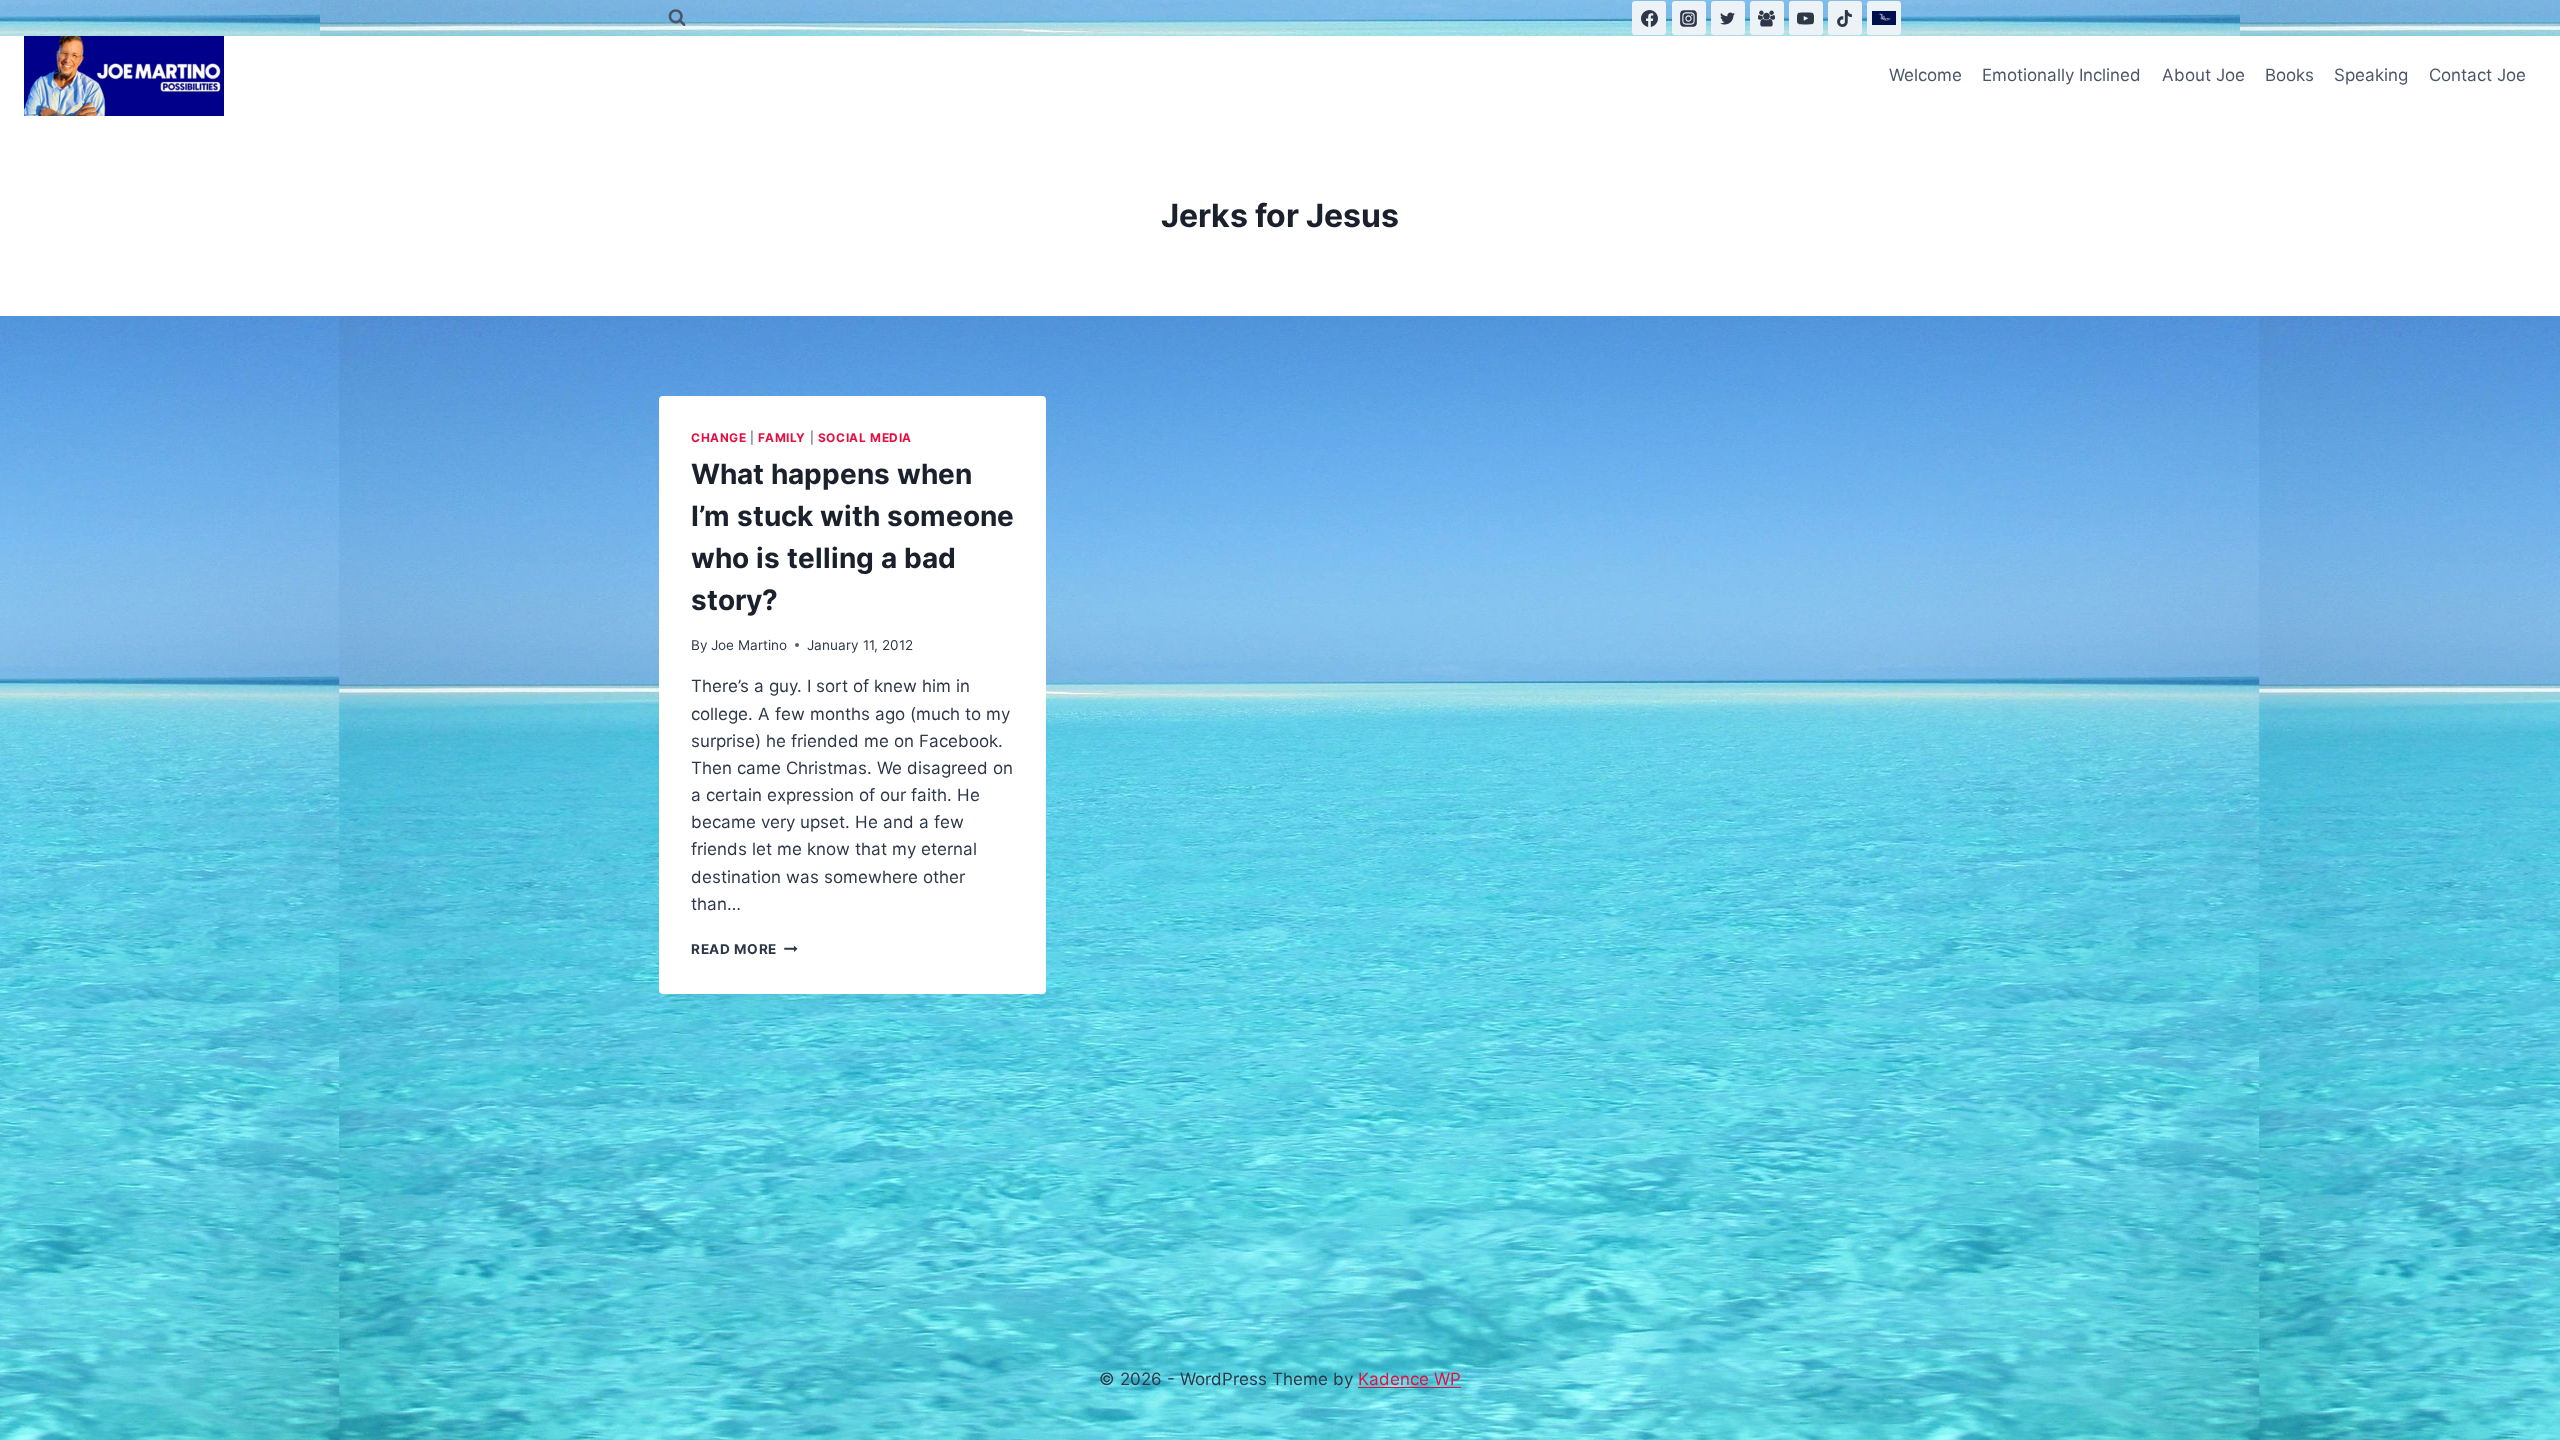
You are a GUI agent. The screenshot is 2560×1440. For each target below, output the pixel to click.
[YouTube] (1806, 18)
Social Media (865, 437)
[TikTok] (1845, 18)
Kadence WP (1409, 1379)
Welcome (1925, 75)
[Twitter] (1728, 18)
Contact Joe (2477, 75)
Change (719, 437)
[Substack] (1884, 18)
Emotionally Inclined (2061, 75)
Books (2289, 75)
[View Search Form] (677, 18)
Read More (744, 949)
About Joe (2203, 75)
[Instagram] (1689, 18)
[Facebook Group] (1767, 18)
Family (782, 437)
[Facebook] (1649, 18)
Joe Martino (749, 645)
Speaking (2371, 75)
